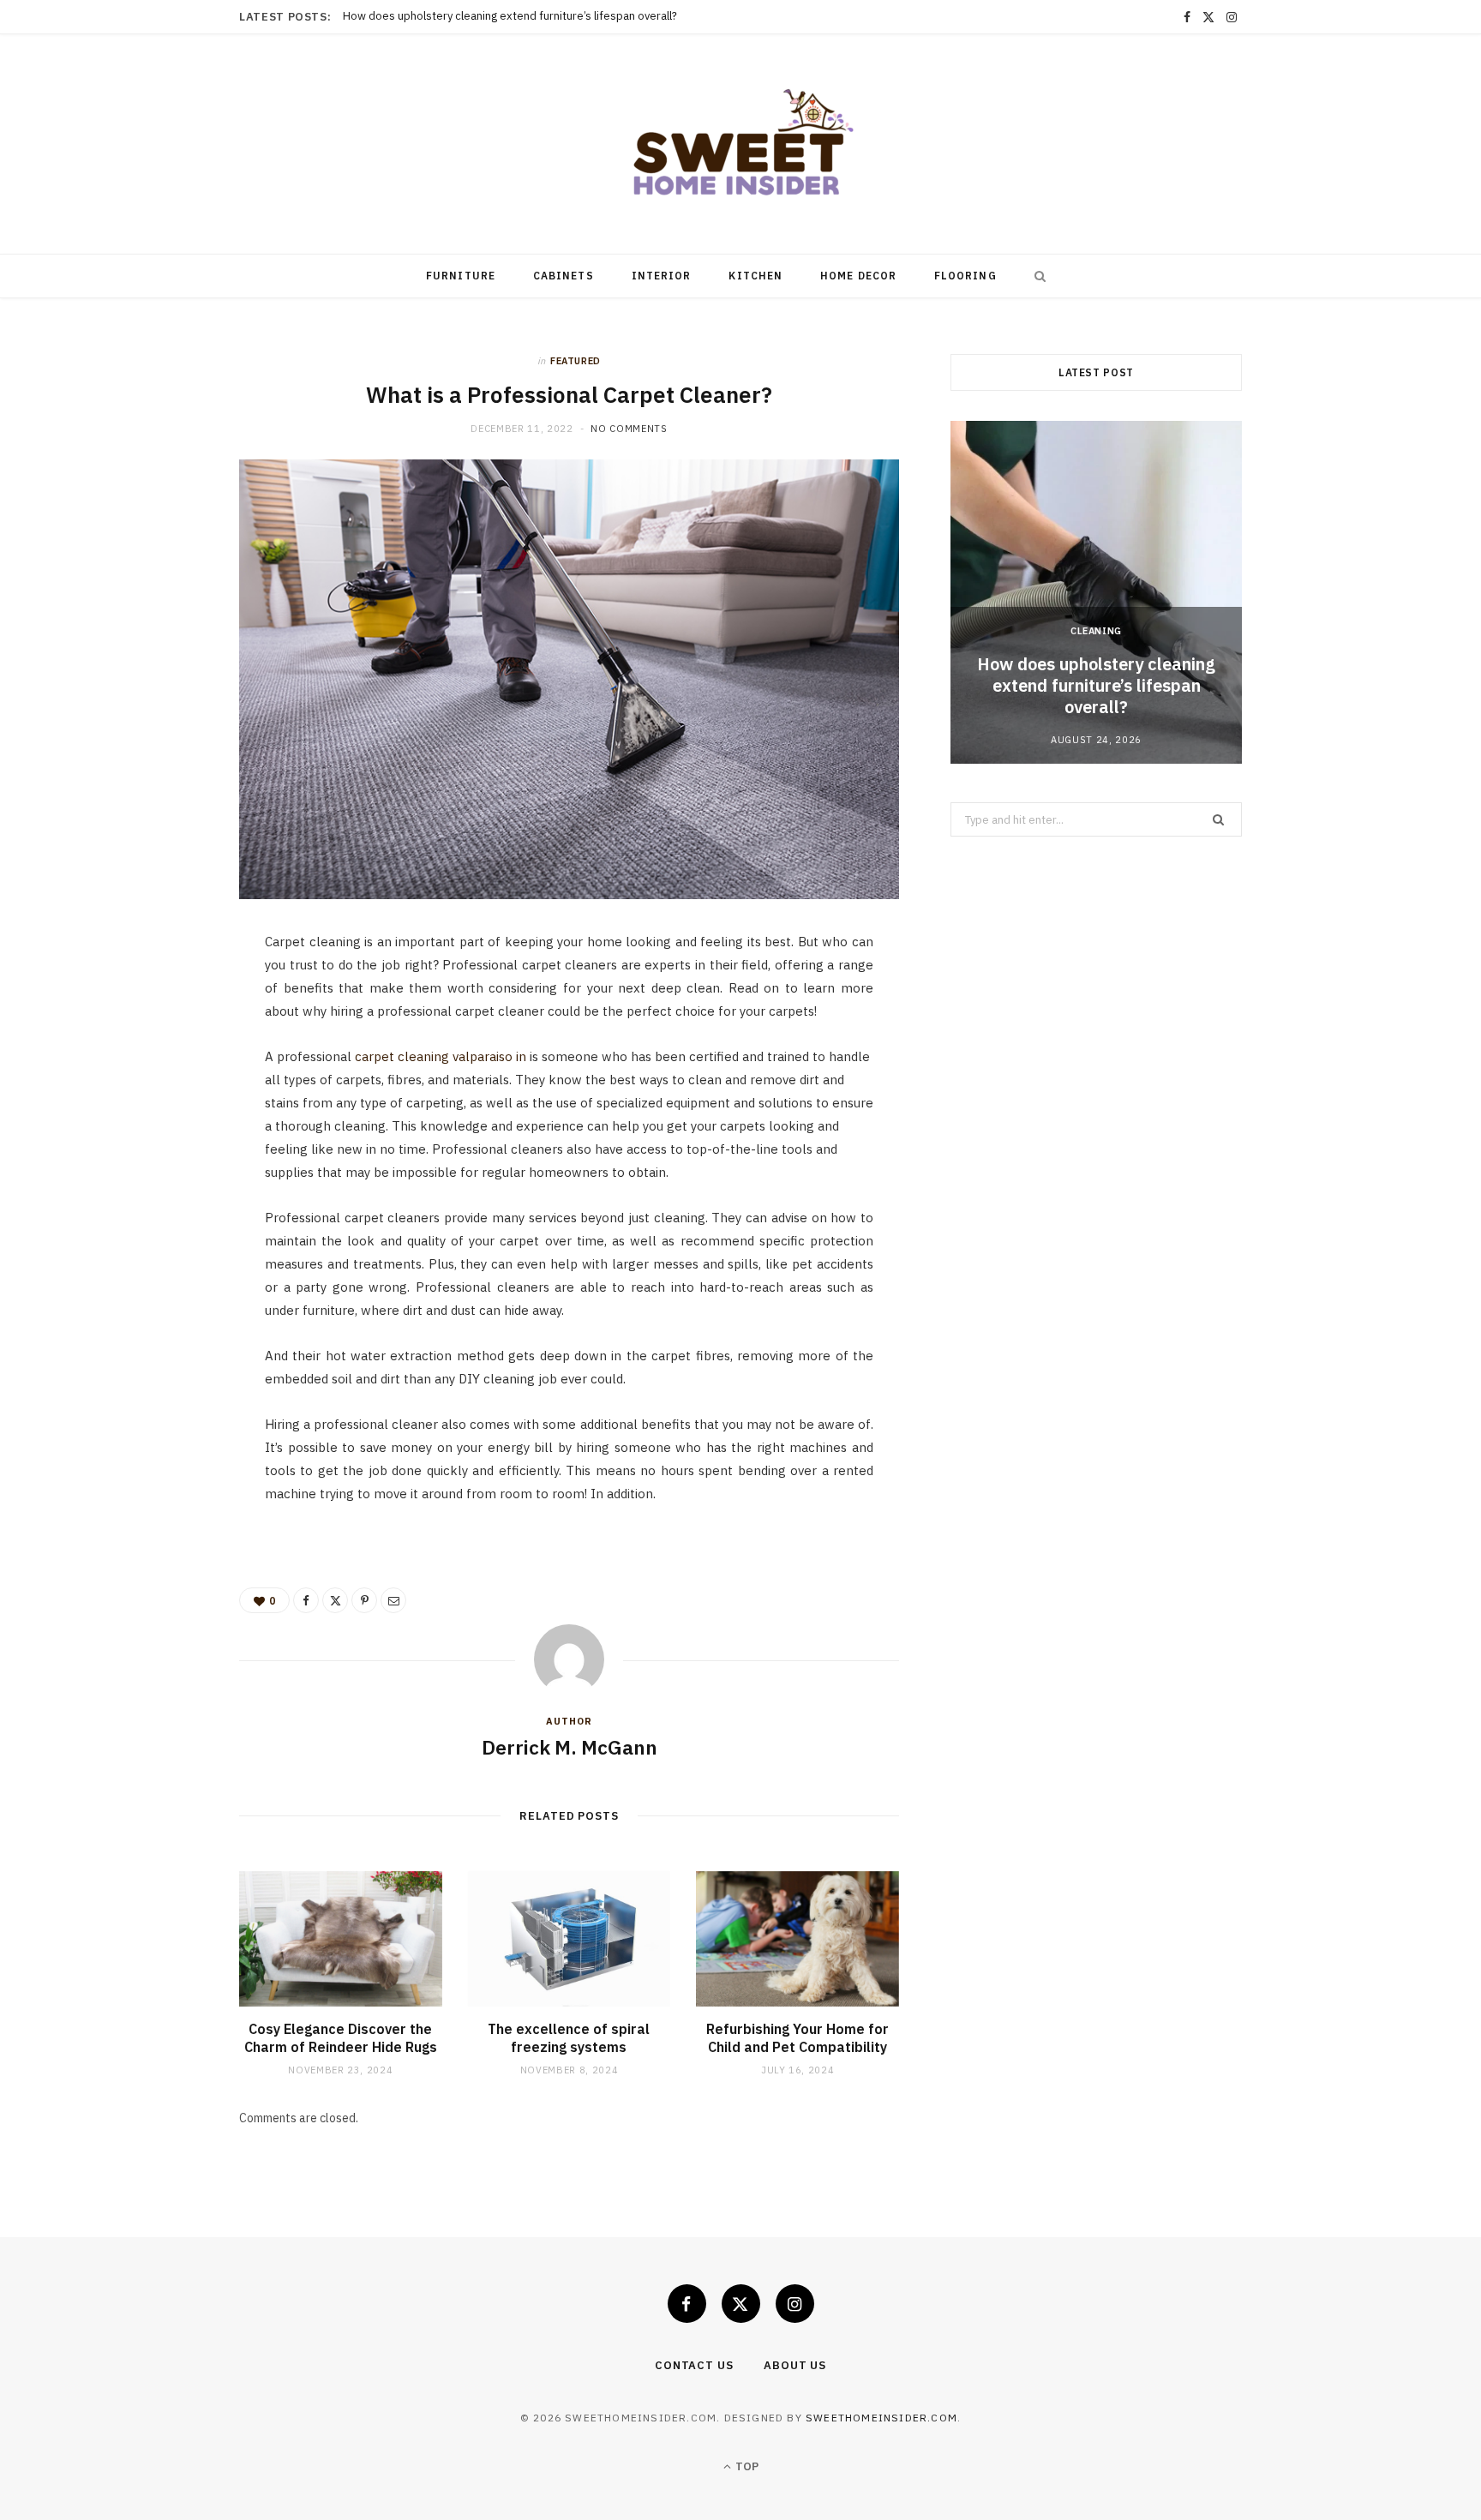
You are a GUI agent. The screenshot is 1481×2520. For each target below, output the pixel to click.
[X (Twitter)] (741, 2304)
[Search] (1036, 276)
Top (746, 2466)
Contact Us (694, 2365)
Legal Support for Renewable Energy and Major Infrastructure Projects (522, 16)
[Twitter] (159, 1043)
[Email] (159, 1131)
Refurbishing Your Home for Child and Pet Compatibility (797, 2038)
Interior (662, 276)
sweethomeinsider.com (881, 2418)
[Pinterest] (159, 1087)
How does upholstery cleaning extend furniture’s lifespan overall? (1096, 685)
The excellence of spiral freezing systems (569, 2038)
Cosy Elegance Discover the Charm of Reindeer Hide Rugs (341, 2038)
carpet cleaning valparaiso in (441, 1056)
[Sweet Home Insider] (740, 144)
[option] (1096, 592)
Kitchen (755, 276)
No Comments (629, 429)
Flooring (965, 276)
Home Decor (858, 276)
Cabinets (564, 276)
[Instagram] (795, 2304)
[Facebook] (159, 999)
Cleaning (1096, 631)
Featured (576, 361)
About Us (795, 2365)
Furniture (461, 276)
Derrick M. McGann (570, 1747)
